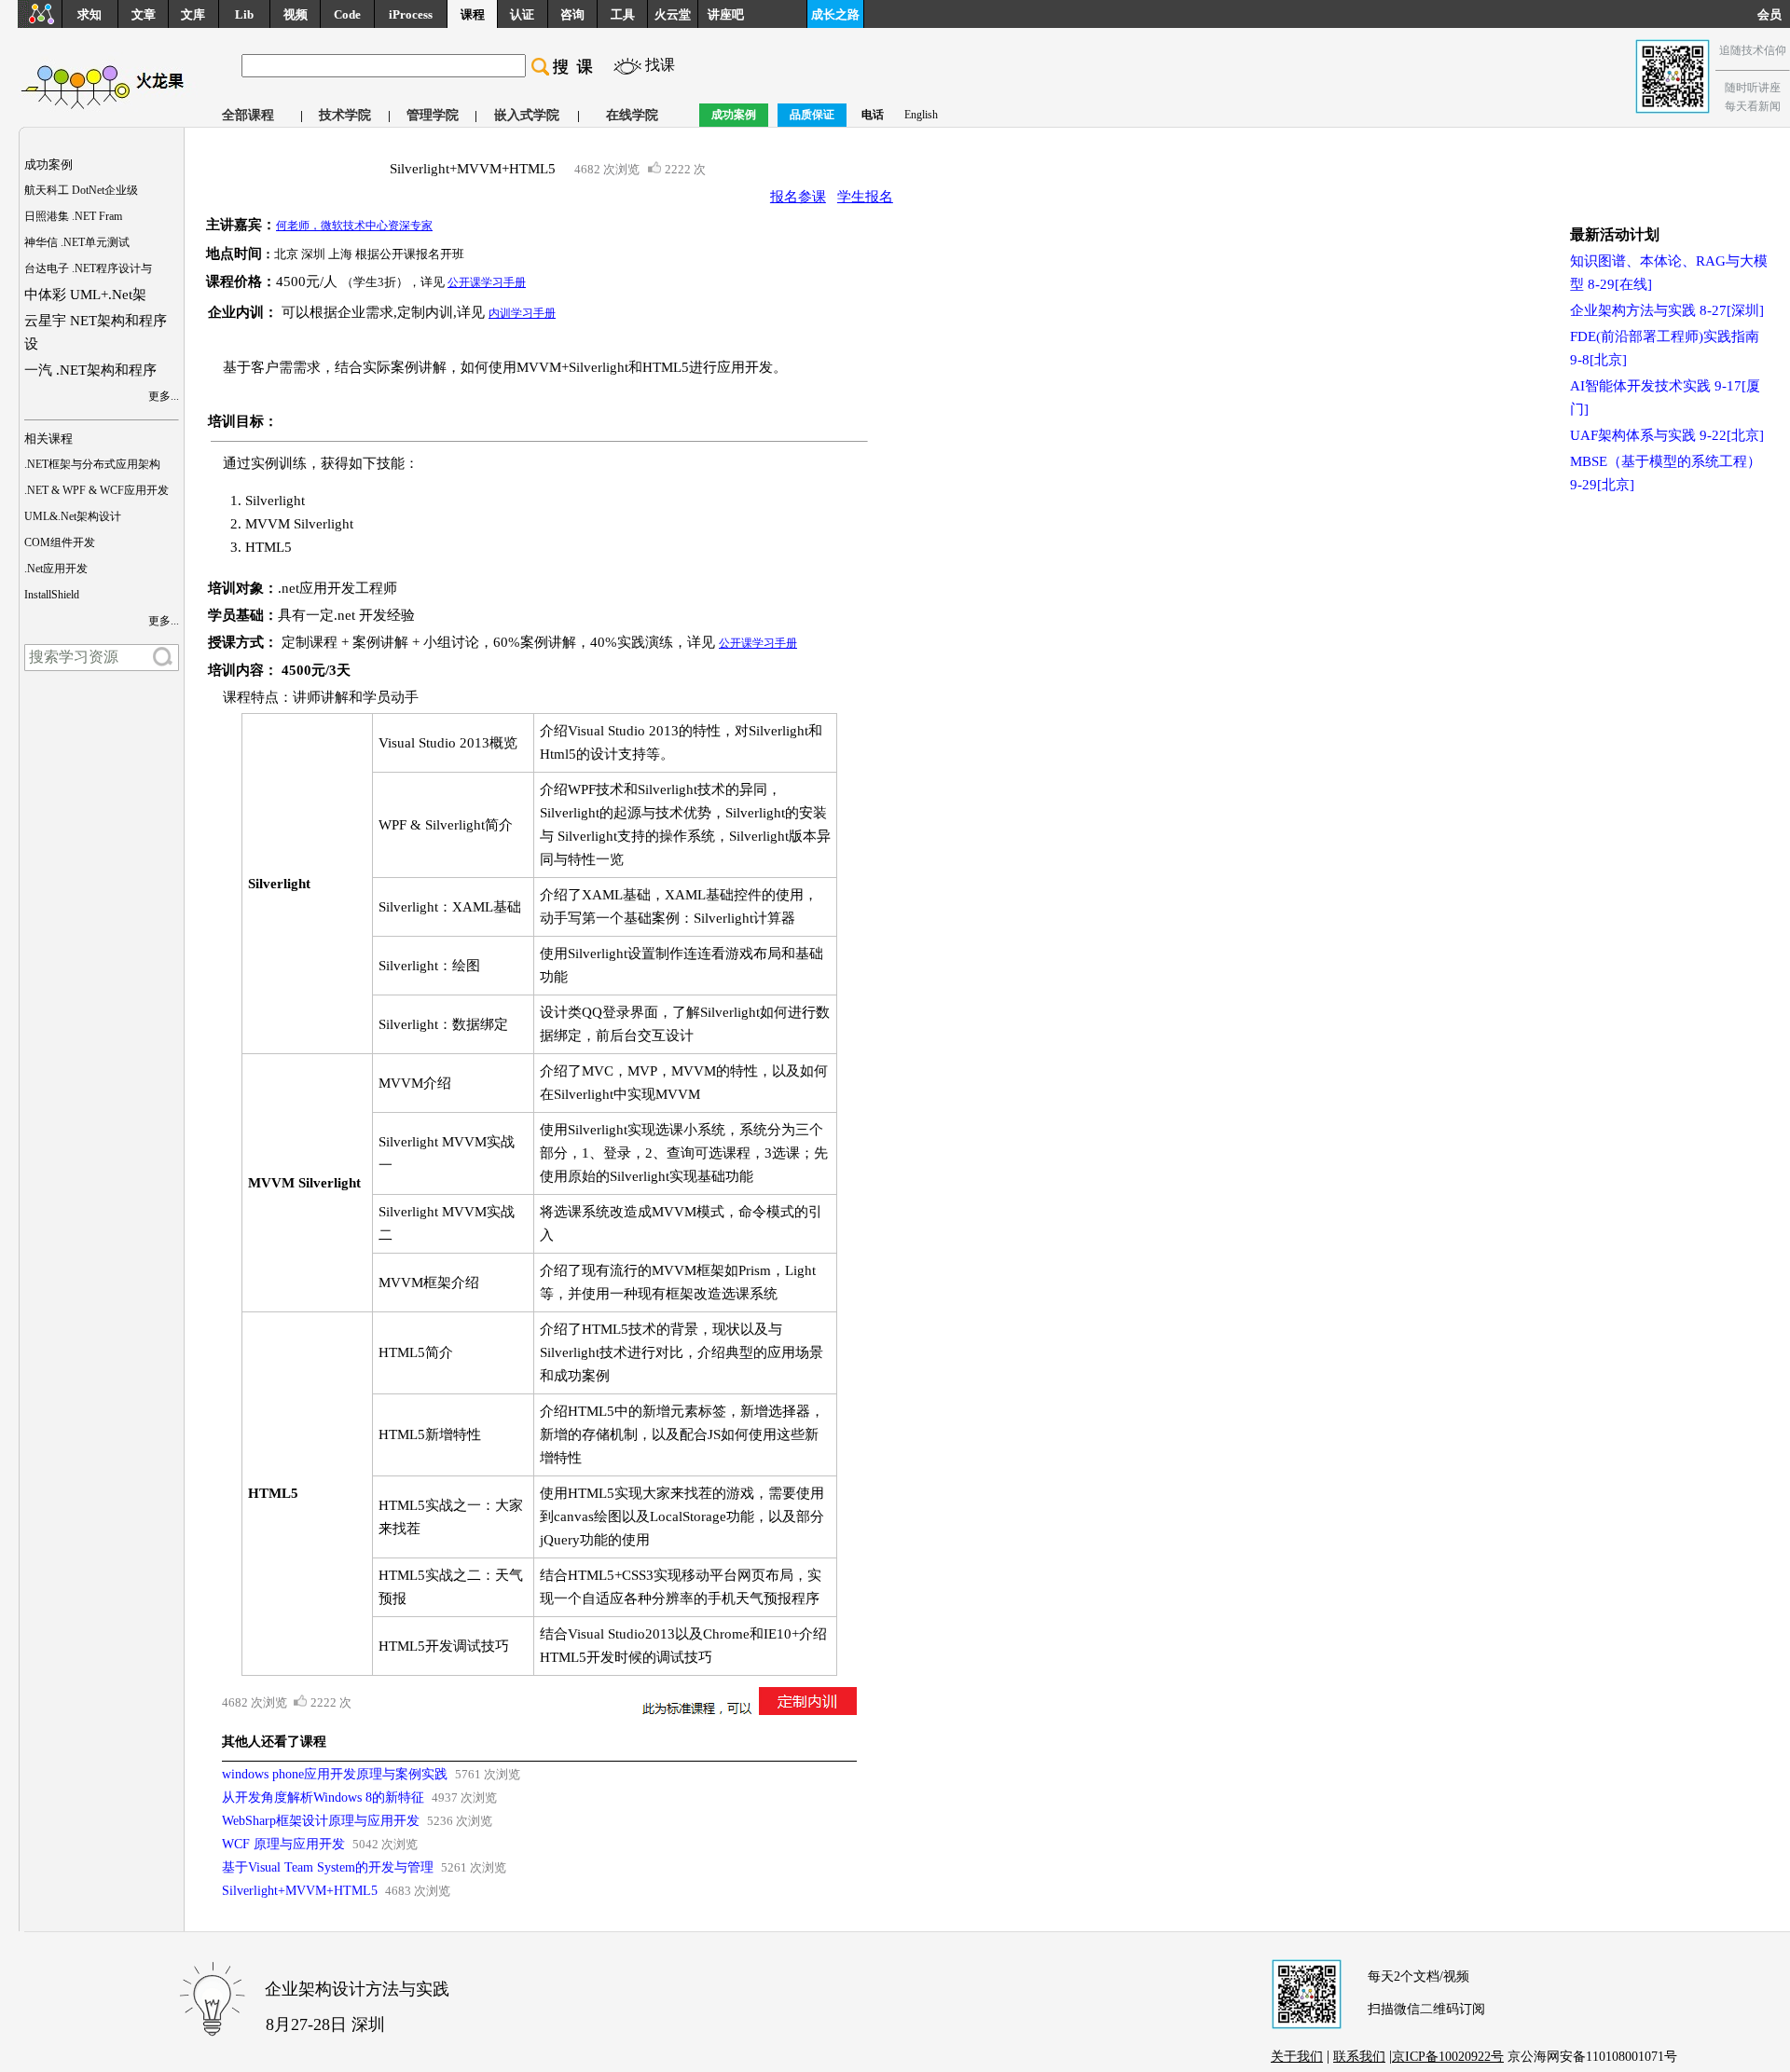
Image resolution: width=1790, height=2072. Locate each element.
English (921, 115)
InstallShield (52, 595)
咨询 (572, 14)
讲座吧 (726, 14)
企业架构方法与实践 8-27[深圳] (1667, 310)
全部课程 (248, 115)
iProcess (411, 14)
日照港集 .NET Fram (73, 216)
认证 (522, 14)
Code (347, 14)
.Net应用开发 (56, 569)
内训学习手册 (522, 313)
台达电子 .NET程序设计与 (88, 268)
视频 (296, 14)
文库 (193, 14)
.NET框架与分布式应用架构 (92, 464)
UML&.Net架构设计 (73, 516)
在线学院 (632, 115)
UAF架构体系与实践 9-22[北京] (1667, 435)
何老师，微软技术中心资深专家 (354, 226)
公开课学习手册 (487, 282)
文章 (144, 14)
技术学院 (345, 115)
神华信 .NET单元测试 (77, 242)
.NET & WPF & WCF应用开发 (96, 490)
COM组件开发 (60, 542)
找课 (660, 65)
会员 (1774, 14)
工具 (623, 14)
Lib (244, 14)
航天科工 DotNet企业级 (81, 190)
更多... (164, 396)
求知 (89, 14)
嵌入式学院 (527, 115)
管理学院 (433, 115)
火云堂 (673, 14)
